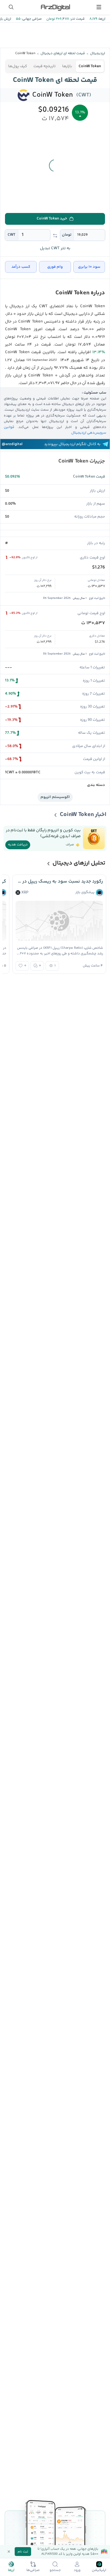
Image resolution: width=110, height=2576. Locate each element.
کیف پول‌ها (18, 66)
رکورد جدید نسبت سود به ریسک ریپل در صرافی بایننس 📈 (59, 881)
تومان (67, 235)
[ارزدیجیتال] (55, 7)
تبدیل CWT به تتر (55, 248)
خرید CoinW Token (52, 219)
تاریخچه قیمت (45, 66)
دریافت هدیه (18, 845)
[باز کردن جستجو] (11, 7)
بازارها (67, 66)
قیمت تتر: (77, 19)
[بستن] (9, 2552)
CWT (12, 235)
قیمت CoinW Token (89, 477)
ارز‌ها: (101, 19)
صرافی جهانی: (31, 19)
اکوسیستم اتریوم (55, 797)
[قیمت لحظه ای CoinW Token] (24, 95)
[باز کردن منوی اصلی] (99, 7)
